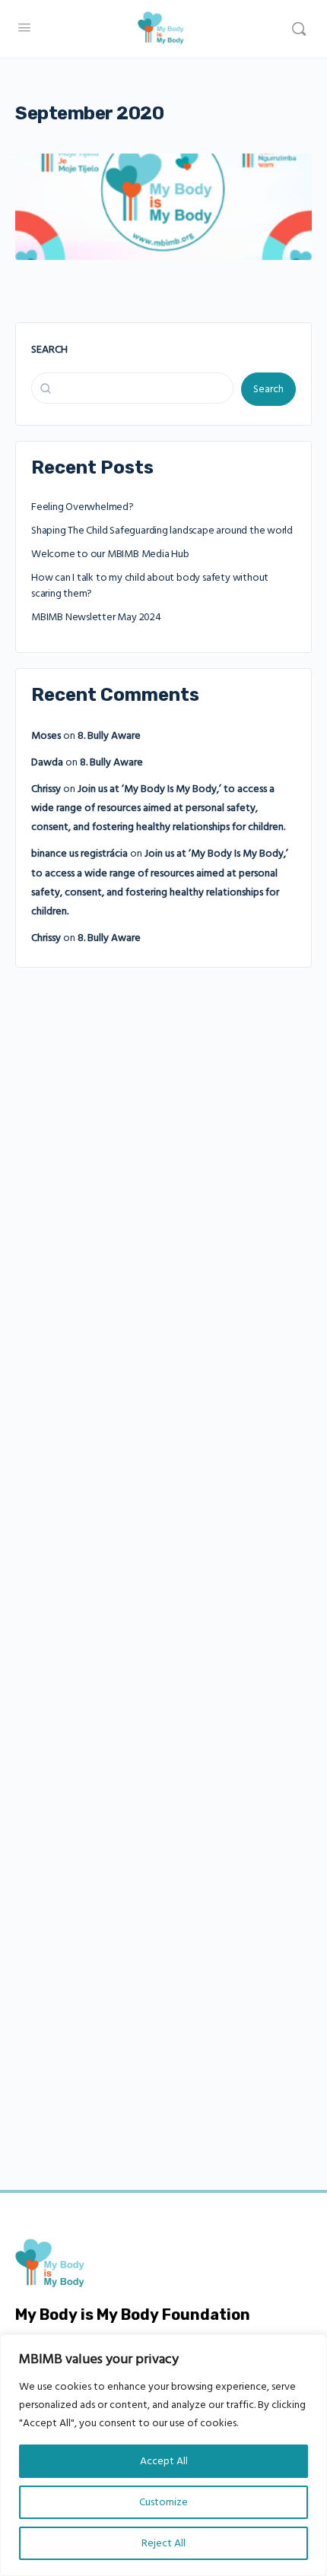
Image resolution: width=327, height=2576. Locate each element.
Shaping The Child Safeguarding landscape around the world (162, 531)
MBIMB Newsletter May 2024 (96, 617)
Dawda (47, 762)
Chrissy (46, 789)
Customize (163, 2502)
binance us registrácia (79, 854)
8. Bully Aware (109, 736)
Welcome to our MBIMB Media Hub (110, 554)
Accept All (164, 2461)
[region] (163, 2455)
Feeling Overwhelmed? (83, 507)
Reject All (163, 2543)
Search (49, 350)
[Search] (299, 29)
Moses (46, 736)
